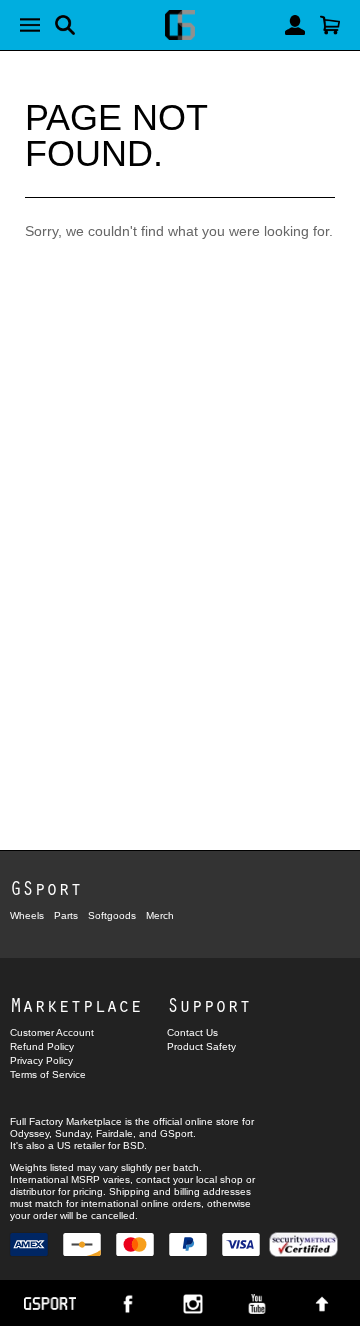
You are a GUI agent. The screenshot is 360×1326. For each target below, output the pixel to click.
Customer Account (52, 1032)
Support (209, 1004)
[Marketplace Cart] (330, 25)
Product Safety (201, 1046)
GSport (46, 887)
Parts (66, 915)
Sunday (72, 1133)
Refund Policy (42, 1046)
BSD (133, 1145)
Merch (160, 915)
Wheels (27, 915)
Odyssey (29, 1133)
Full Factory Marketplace (66, 1121)
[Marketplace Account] (295, 25)
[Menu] (30, 25)
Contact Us (192, 1032)
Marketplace (76, 1004)
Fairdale (114, 1133)
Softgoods (112, 915)
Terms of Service (48, 1074)
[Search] (65, 25)
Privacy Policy (41, 1060)
